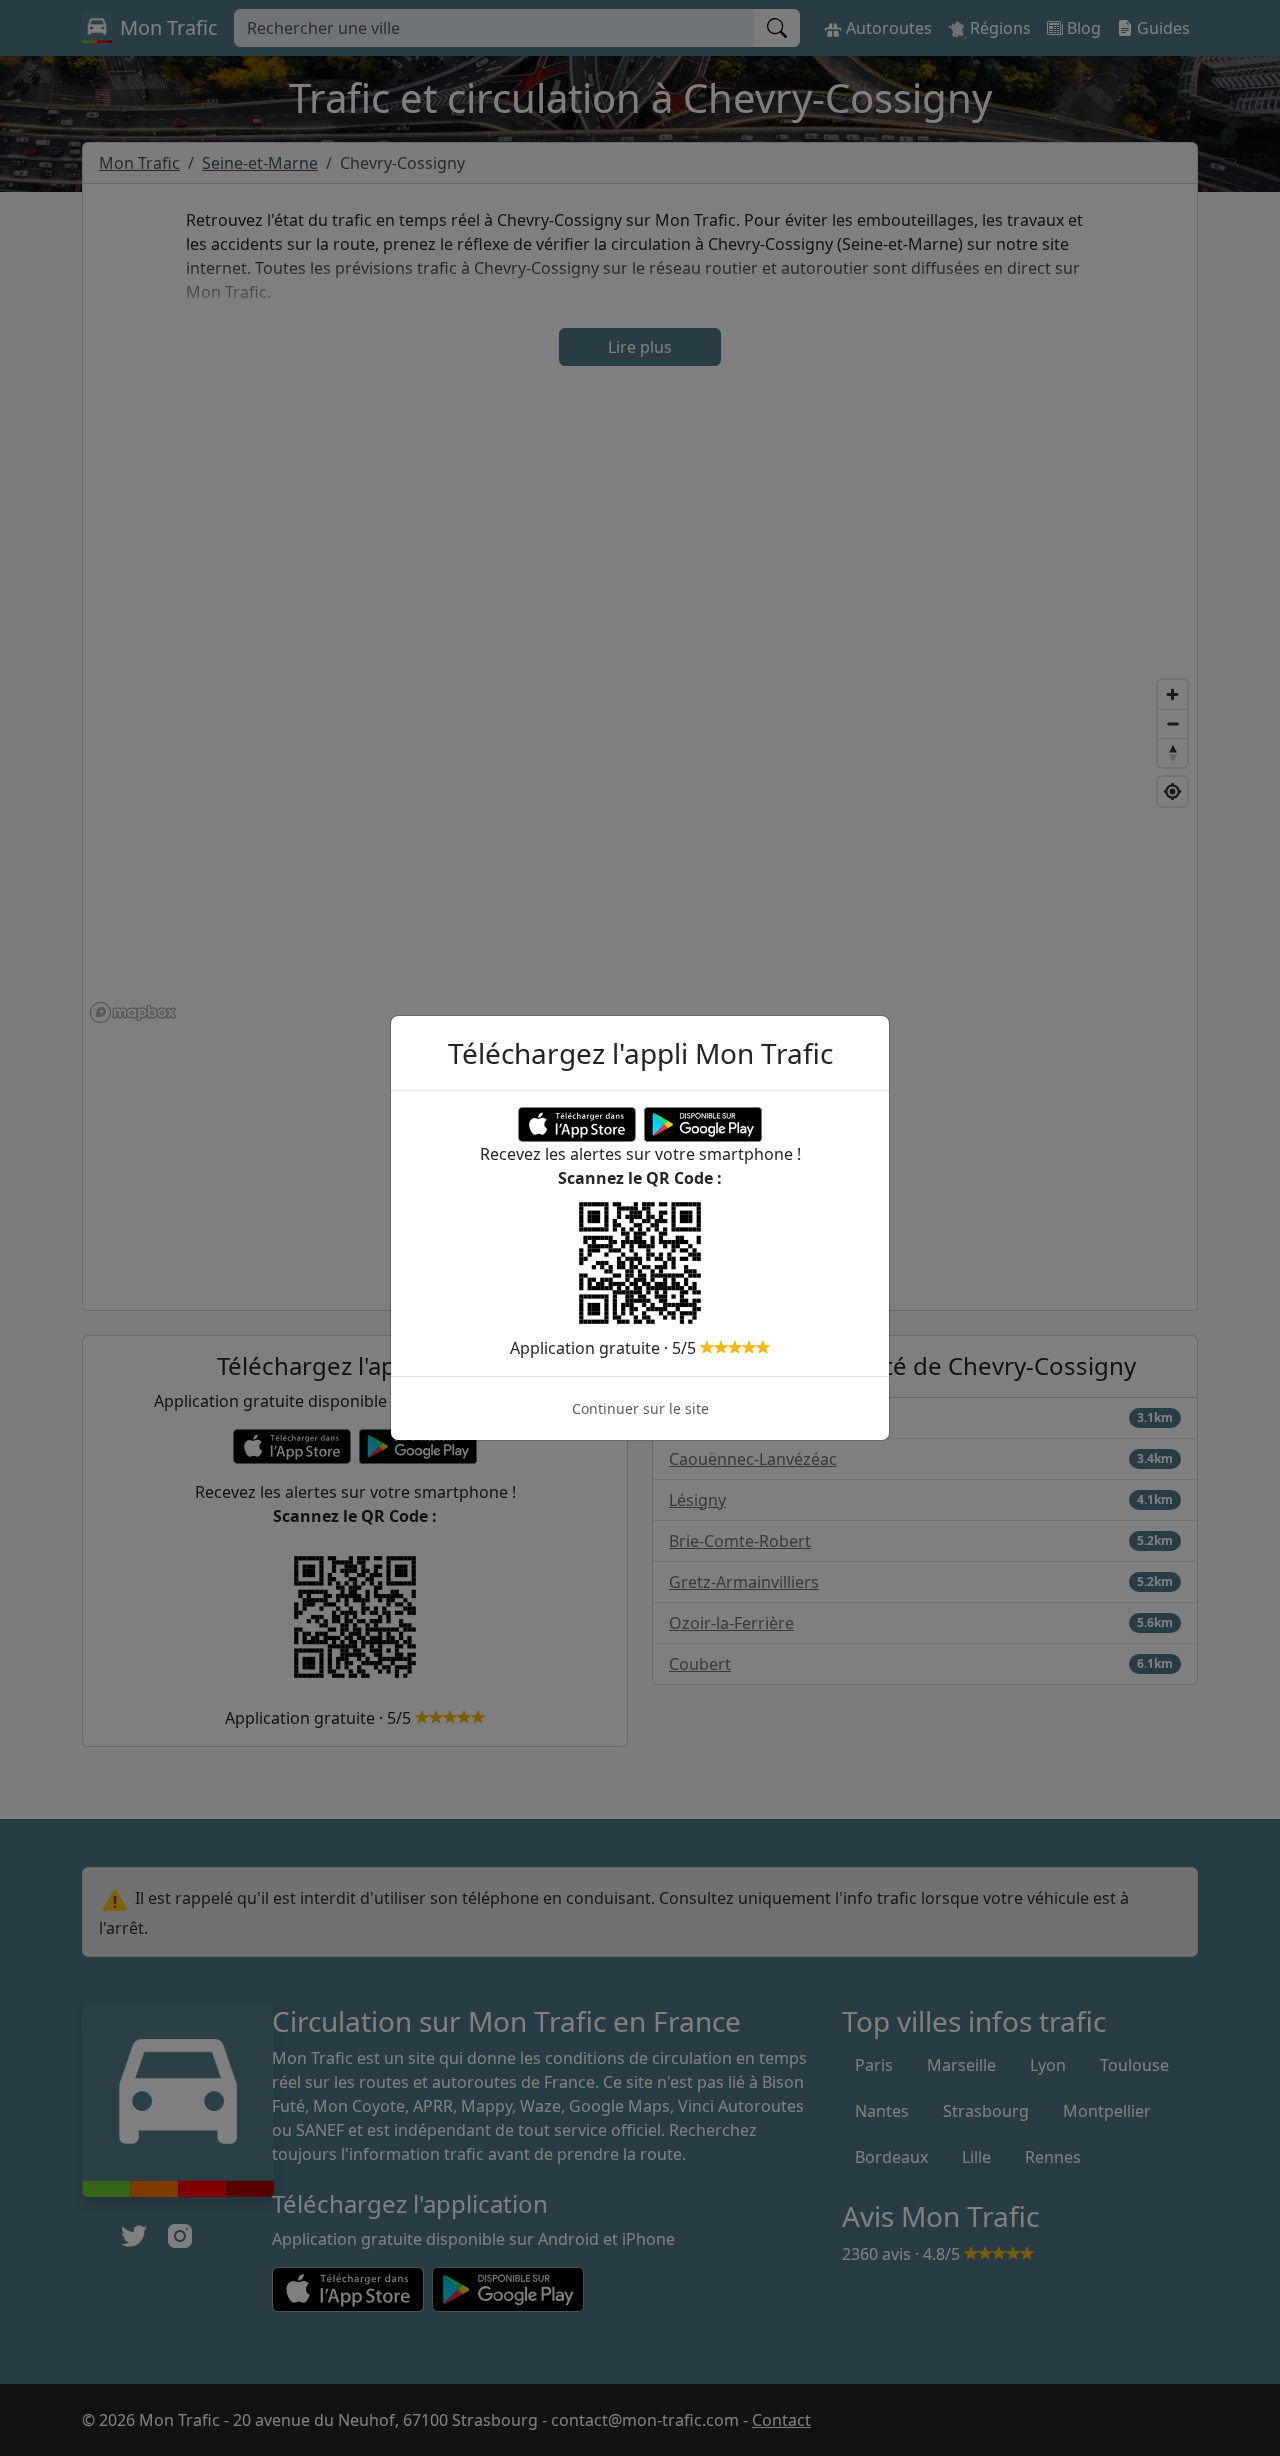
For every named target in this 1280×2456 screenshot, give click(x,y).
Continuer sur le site (640, 1408)
